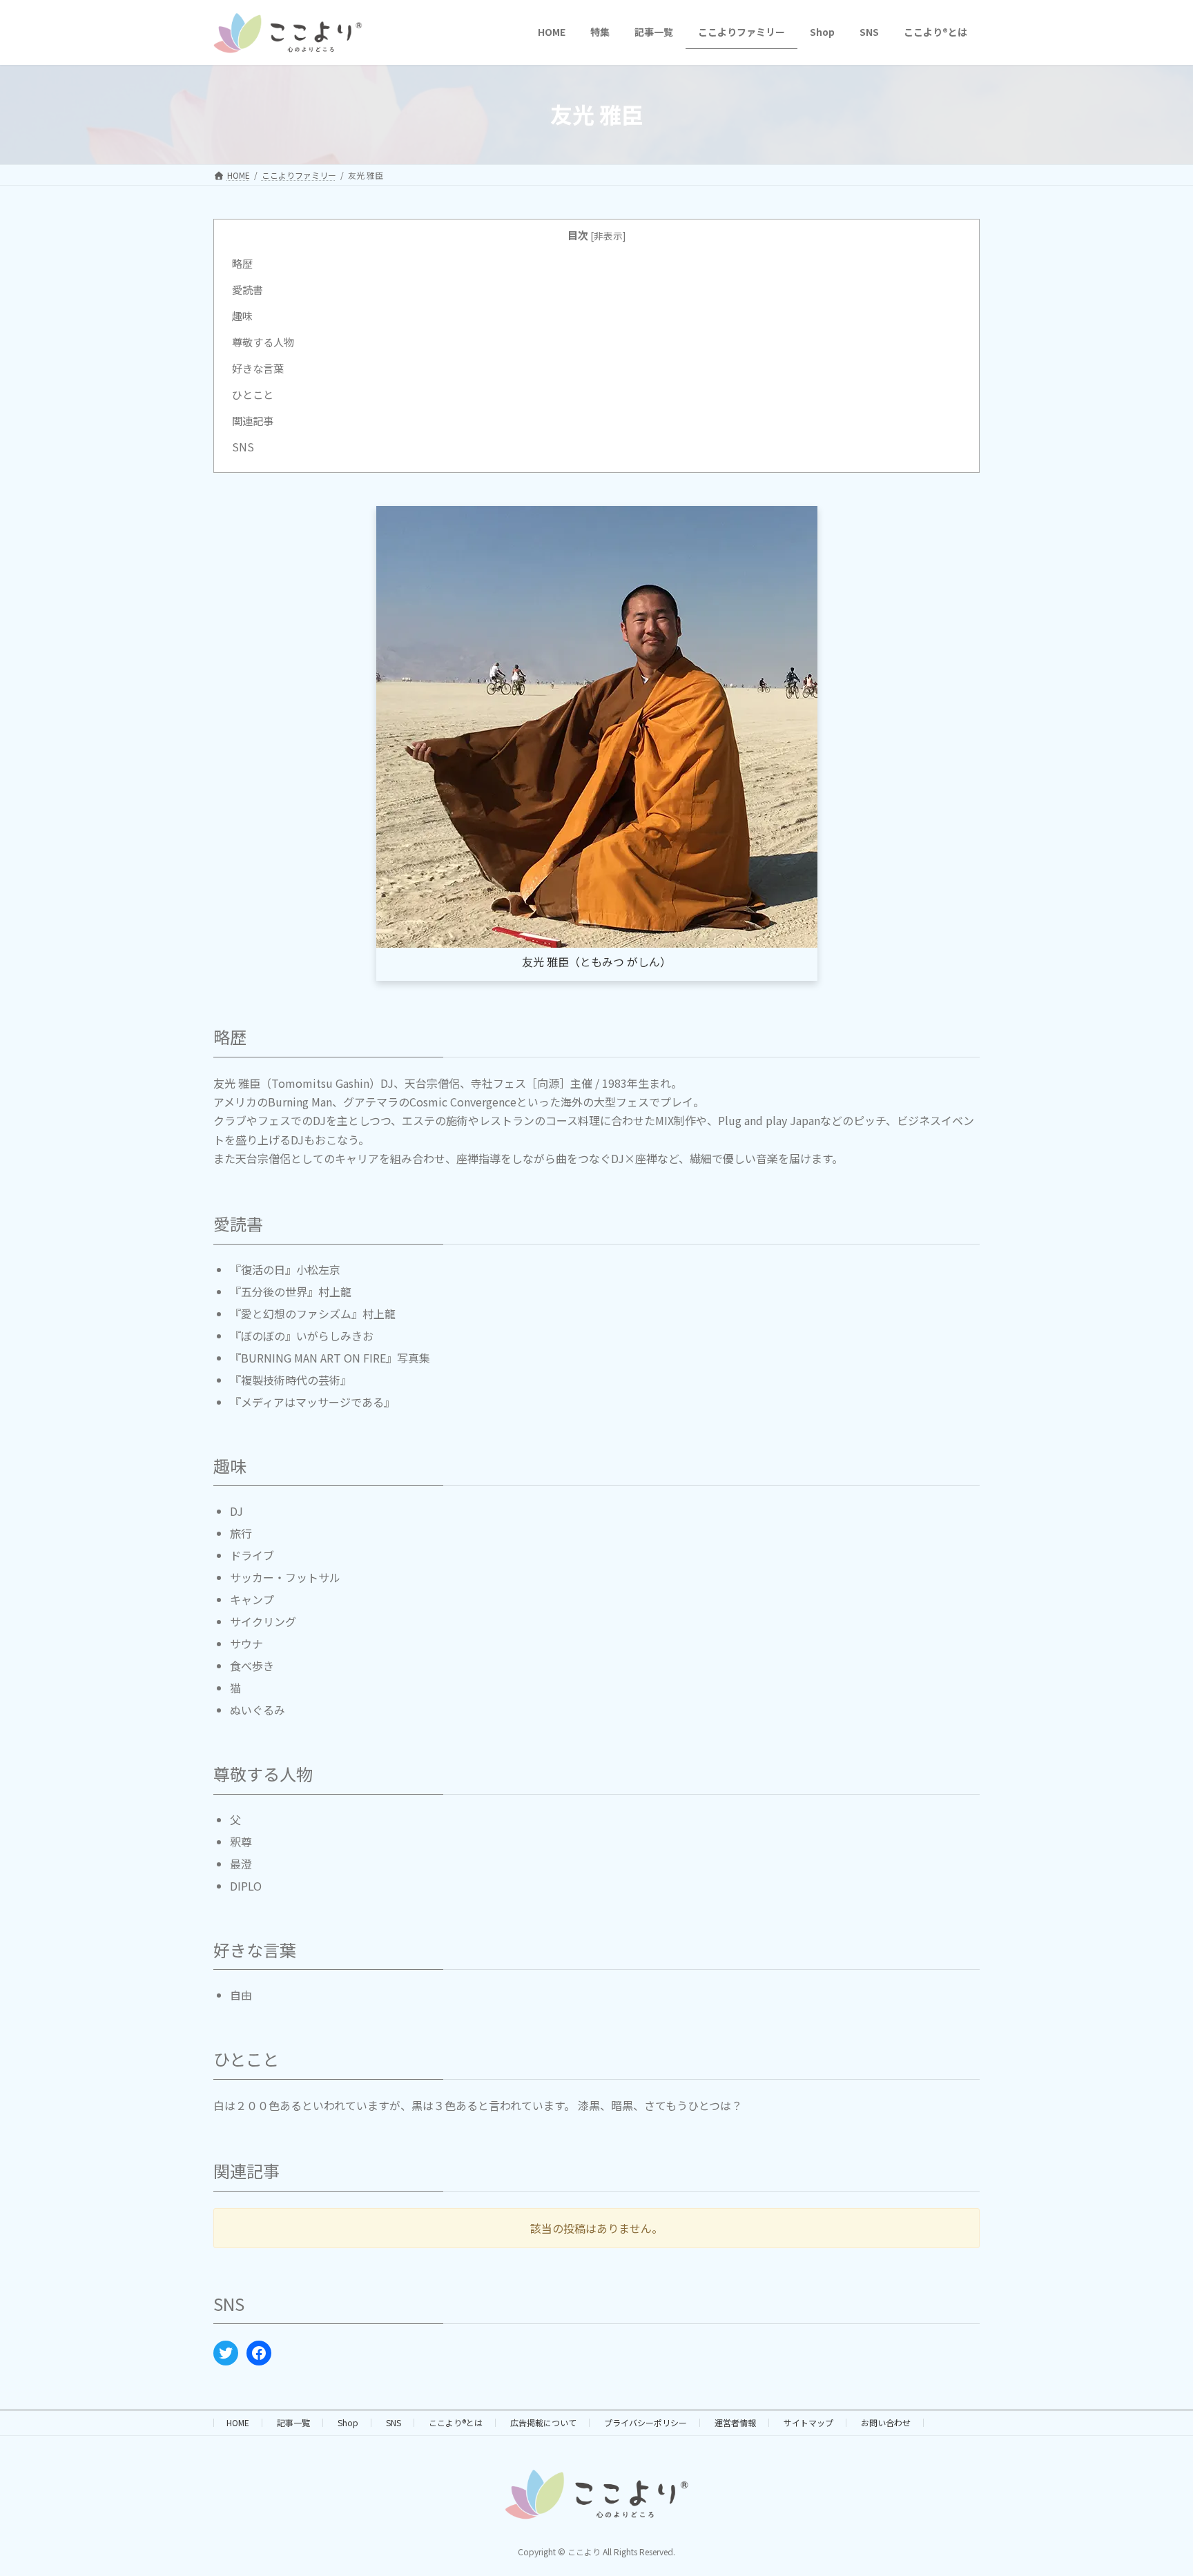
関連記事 (253, 420)
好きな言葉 (258, 368)
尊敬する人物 (263, 342)
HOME (238, 2422)
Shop (348, 2422)
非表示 (608, 235)
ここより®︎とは (456, 2422)
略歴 (242, 263)
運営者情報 (735, 2422)
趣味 (242, 315)
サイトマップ (808, 2422)
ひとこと (253, 394)
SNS (243, 447)
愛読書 (248, 289)
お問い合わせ (886, 2422)
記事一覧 (293, 2422)
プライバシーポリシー (646, 2422)
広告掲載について (543, 2422)
